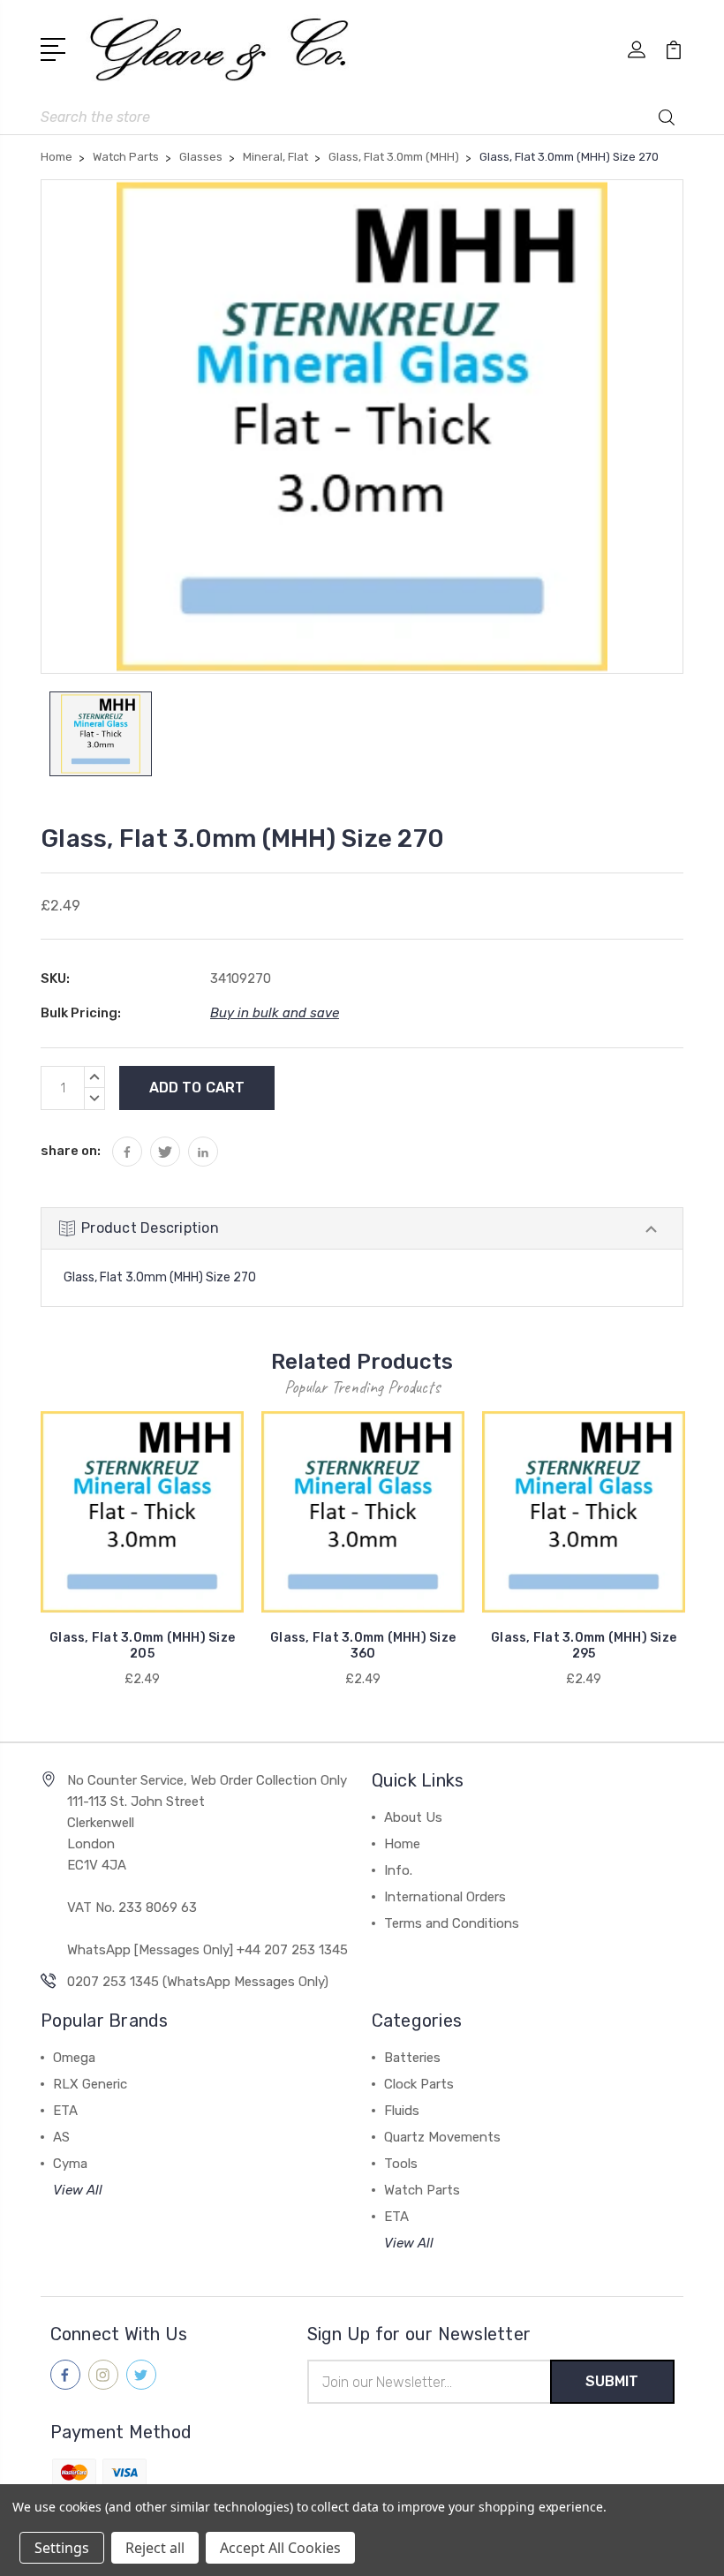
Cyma (70, 2164)
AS (61, 2137)
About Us (413, 1817)
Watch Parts (422, 2190)
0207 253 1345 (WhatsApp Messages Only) (198, 1982)
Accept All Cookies (280, 2548)
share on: (71, 1151)
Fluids (402, 2111)
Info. (398, 1870)
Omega (74, 2058)
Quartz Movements (442, 2137)
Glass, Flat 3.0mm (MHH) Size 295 (584, 1646)
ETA (65, 2111)
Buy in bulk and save (275, 1013)
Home (402, 1844)
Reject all (155, 2548)
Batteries (412, 2058)
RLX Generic (90, 2084)
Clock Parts (419, 2084)
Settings (62, 2548)
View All (78, 2190)
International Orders (445, 1897)
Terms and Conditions (452, 1923)
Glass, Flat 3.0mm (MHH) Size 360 (363, 1646)
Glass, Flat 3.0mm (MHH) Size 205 (142, 1646)
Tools (401, 2164)
